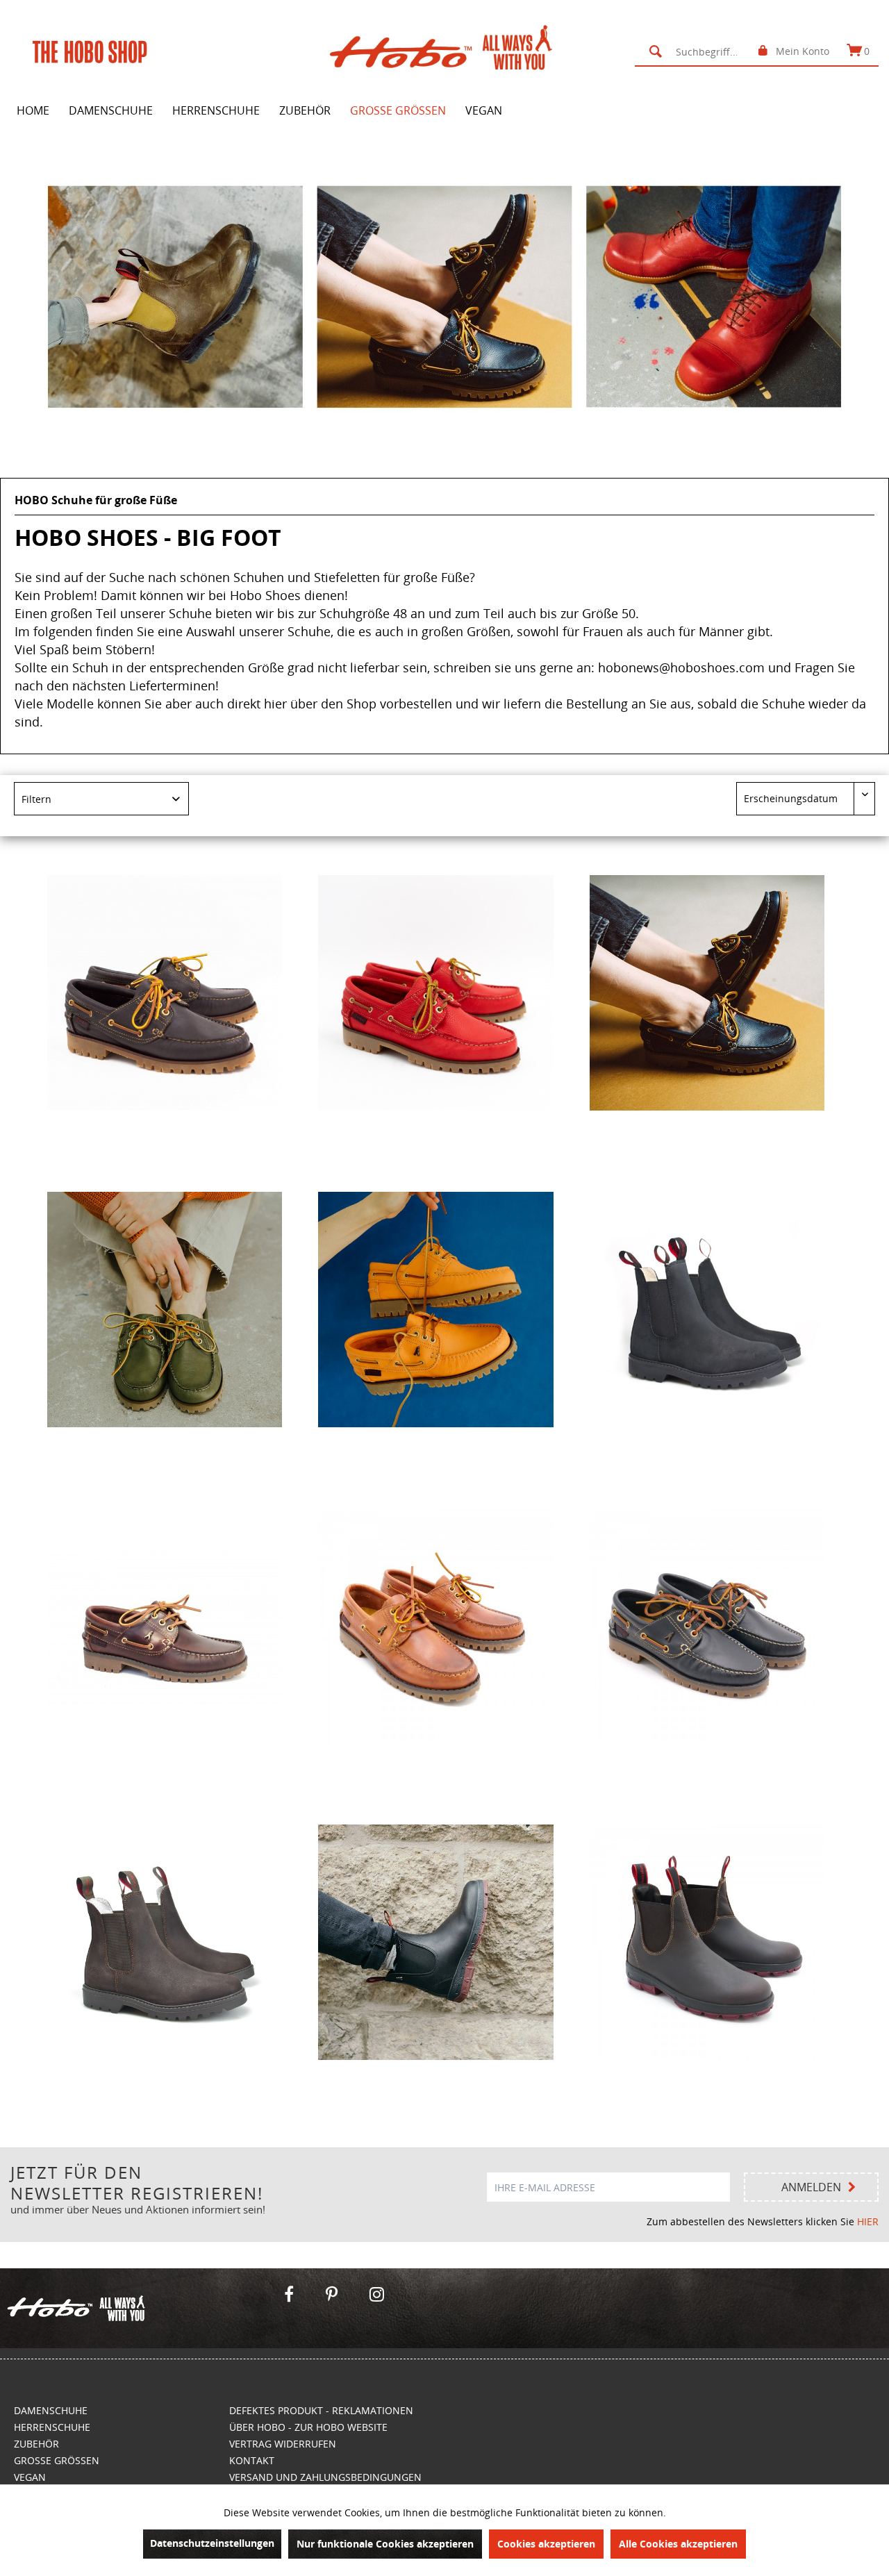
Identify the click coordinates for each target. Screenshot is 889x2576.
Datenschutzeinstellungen (212, 2543)
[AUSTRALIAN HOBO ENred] (435, 1943)
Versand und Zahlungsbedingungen (325, 2477)
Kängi (707, 1441)
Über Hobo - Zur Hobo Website (308, 2427)
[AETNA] (165, 1626)
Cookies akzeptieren (546, 2544)
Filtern (36, 799)
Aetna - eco (165, 1125)
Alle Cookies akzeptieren (678, 2544)
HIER (868, 2221)
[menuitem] (695, 51)
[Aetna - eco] (165, 993)
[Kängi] (707, 1309)
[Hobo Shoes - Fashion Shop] (138, 2308)
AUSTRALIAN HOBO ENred (435, 2075)
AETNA (165, 1758)
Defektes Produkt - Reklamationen (321, 2410)
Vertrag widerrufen (283, 2444)
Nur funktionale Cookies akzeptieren (385, 2544)
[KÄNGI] (165, 1943)
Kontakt (252, 2460)
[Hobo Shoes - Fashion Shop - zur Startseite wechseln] (448, 51)
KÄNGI (165, 2075)
